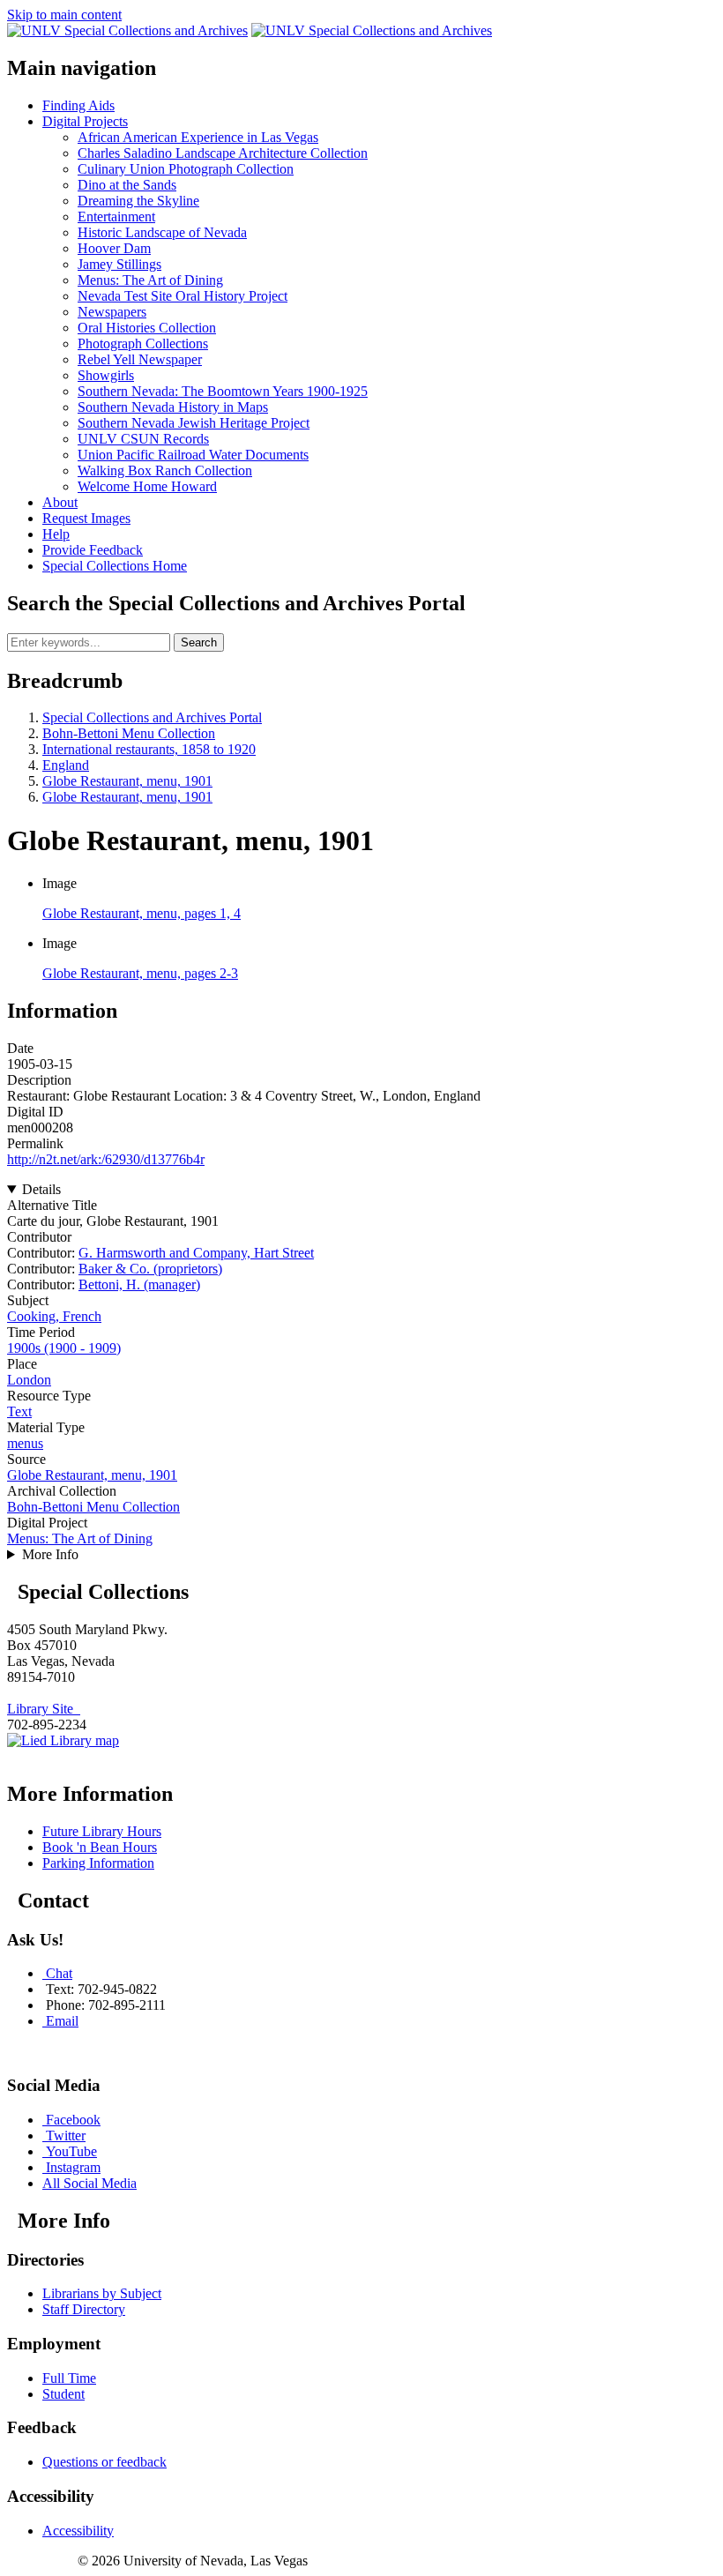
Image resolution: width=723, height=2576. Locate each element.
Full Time (69, 2378)
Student (63, 2394)
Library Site (44, 1709)
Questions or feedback (104, 2462)
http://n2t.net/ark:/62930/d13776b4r (106, 1159)
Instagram (73, 2167)
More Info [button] (50, 1554)
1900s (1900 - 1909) (64, 1348)
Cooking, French (54, 1316)
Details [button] (41, 1189)
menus (25, 1443)
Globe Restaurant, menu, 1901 (127, 781)
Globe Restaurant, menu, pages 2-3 (140, 973)
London (29, 1380)
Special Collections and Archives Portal (152, 717)
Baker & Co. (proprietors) (150, 1269)
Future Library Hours (102, 1831)
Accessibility (78, 2531)
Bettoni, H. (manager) (139, 1284)
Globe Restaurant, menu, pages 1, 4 (142, 913)
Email (62, 2021)
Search (199, 642)
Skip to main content (64, 15)
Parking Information (98, 1863)
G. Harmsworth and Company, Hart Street (196, 1253)
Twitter (66, 2135)
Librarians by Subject (102, 2293)
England (66, 765)
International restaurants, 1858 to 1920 (149, 749)
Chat (59, 1973)
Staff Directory (84, 2309)
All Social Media (89, 2183)
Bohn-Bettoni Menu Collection (129, 733)
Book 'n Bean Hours (100, 1847)
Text (19, 1411)
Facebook (73, 2120)
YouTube (71, 2151)
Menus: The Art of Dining (80, 1538)
